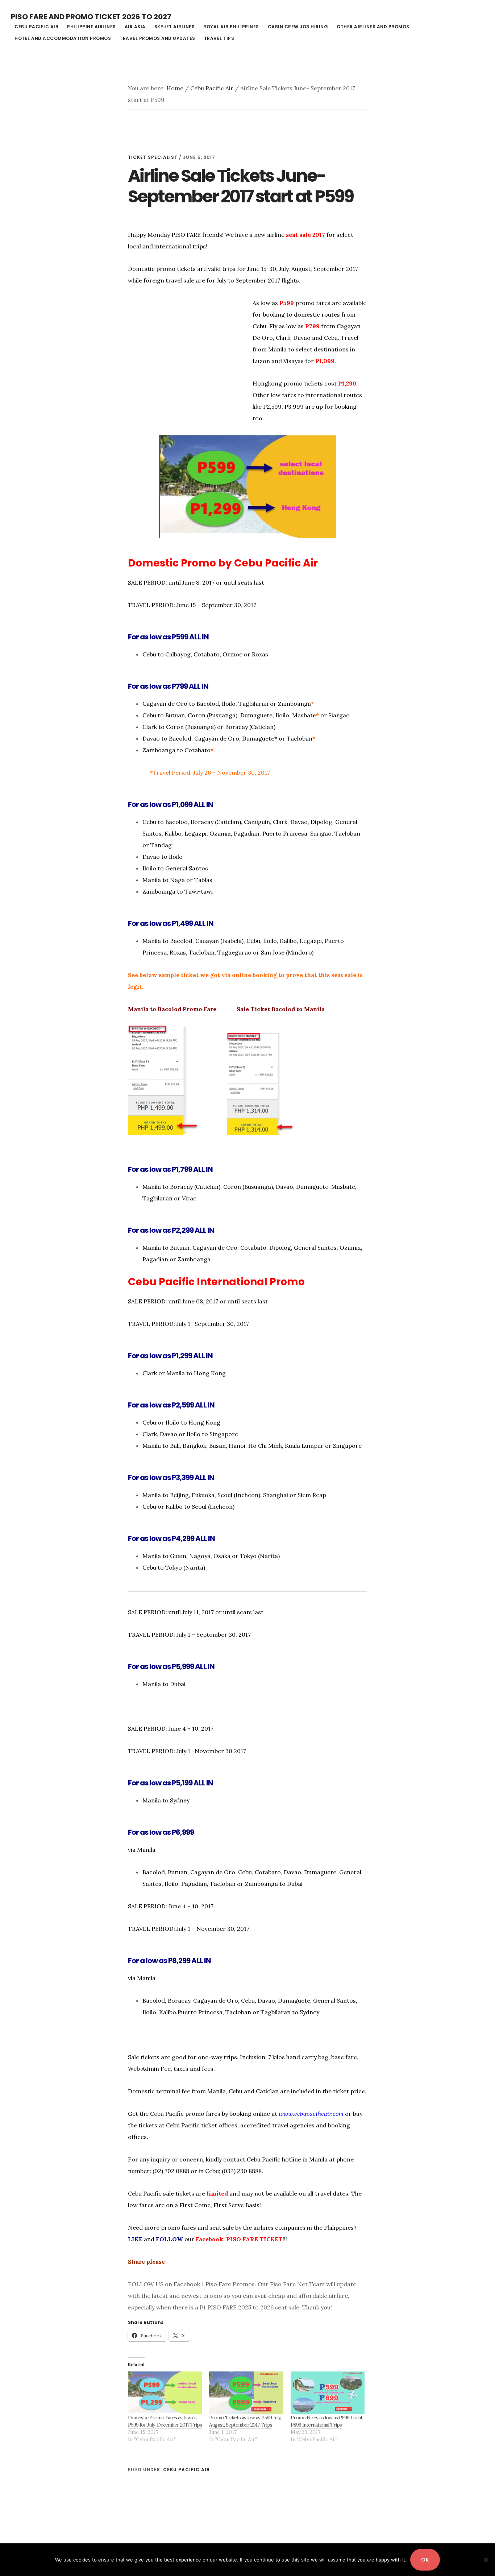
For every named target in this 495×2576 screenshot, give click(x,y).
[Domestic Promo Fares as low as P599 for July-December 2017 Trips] (165, 2393)
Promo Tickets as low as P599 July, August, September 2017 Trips (245, 2421)
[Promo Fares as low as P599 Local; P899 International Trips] (328, 2393)
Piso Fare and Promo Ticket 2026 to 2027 (91, 17)
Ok (425, 2560)
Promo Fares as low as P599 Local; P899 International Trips (326, 2421)
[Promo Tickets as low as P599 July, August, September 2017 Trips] (246, 2393)
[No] (486, 2560)
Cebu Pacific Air (186, 2470)
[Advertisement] (189, 362)
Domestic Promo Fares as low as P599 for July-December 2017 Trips (165, 2421)
